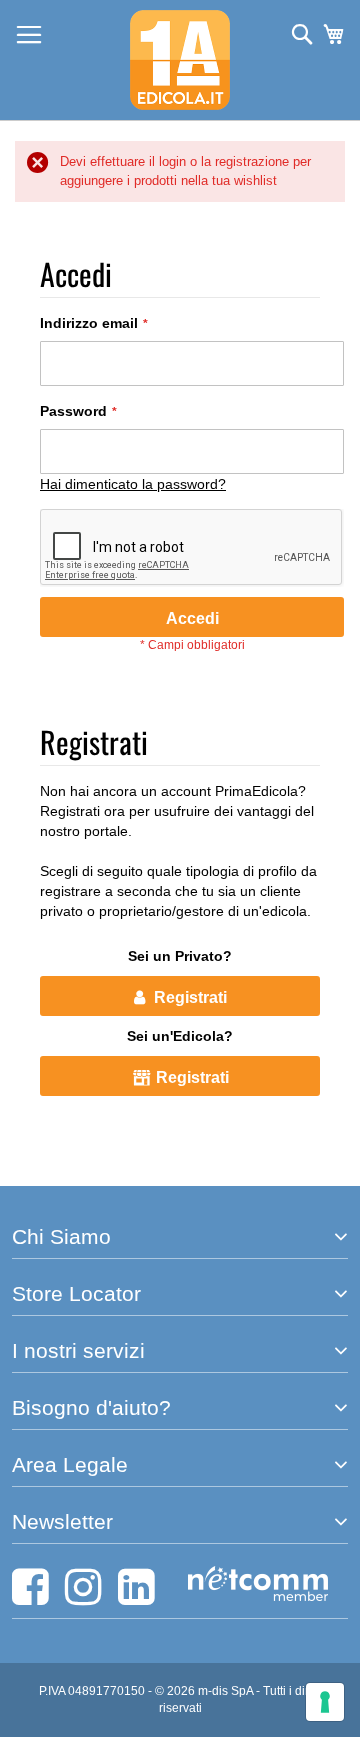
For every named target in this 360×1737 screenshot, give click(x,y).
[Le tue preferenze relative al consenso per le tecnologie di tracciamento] (325, 1702)
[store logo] (180, 60)
